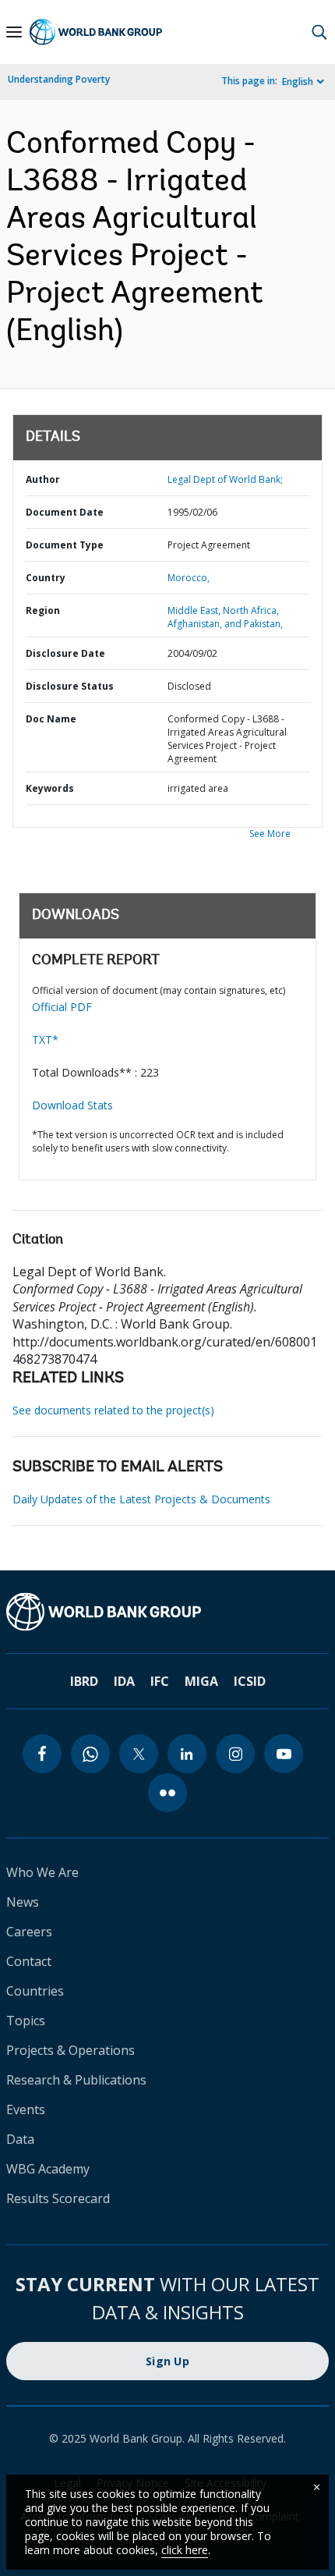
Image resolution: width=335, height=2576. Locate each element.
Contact (29, 1961)
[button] (319, 32)
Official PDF (62, 1007)
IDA (124, 1681)
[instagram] (235, 1754)
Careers (29, 1932)
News (23, 1902)
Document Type (65, 545)
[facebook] (42, 1754)
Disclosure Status (70, 686)
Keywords (50, 788)
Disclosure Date (65, 653)
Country (46, 578)
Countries (35, 1991)
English (298, 82)
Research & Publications (76, 2080)
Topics (26, 2021)
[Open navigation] (14, 32)
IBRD (84, 1681)
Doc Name (51, 719)
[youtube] (284, 1754)
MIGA (201, 1681)
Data (20, 2139)
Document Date (65, 512)
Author (43, 479)
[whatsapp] (90, 1754)
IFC (160, 1681)
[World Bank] (167, 1612)
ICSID (250, 1681)
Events (26, 2109)
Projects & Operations (71, 2050)
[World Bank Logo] (96, 32)
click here (185, 2550)
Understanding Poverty (59, 79)
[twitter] (139, 1754)
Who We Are (42, 1872)
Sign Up (167, 2361)
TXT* (45, 1040)
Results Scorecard (58, 2198)
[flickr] (167, 1793)
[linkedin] (187, 1754)
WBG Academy (48, 2169)
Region (43, 610)
